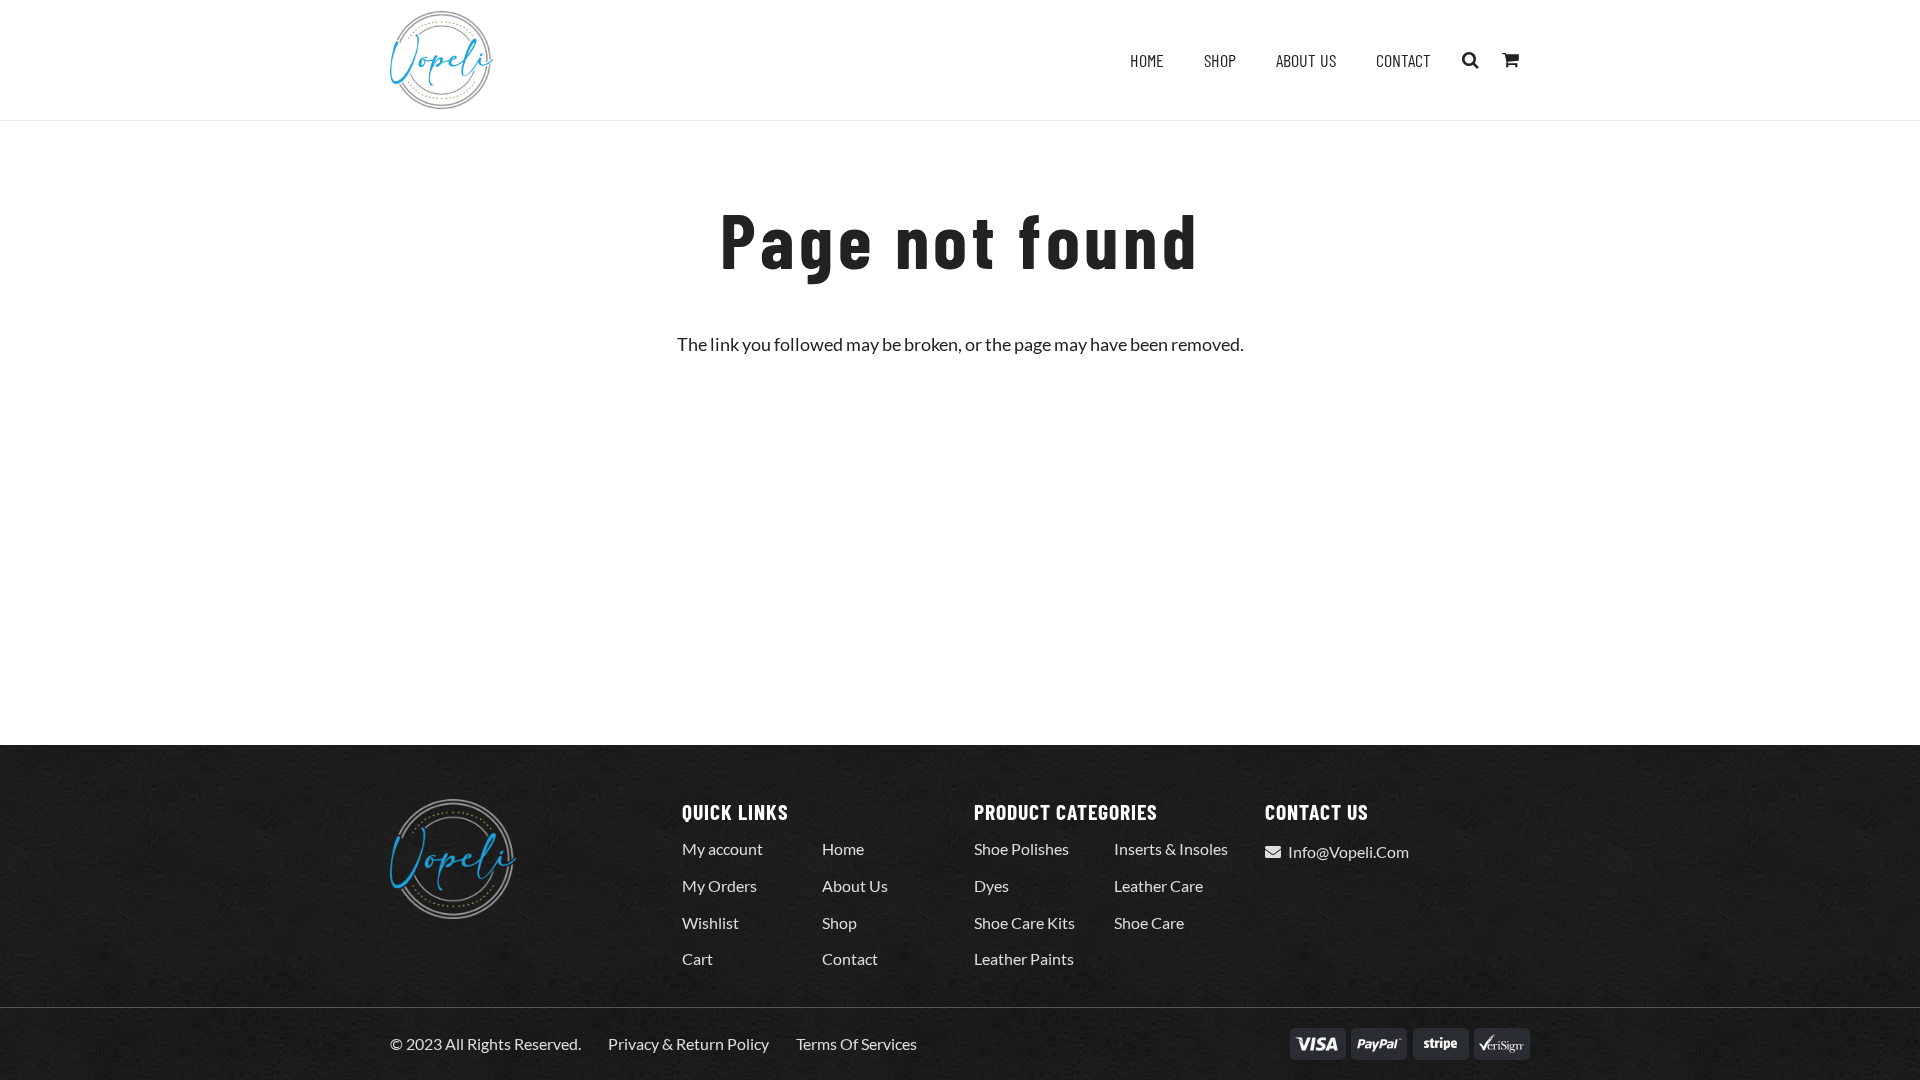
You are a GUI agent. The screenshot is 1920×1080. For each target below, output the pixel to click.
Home (843, 848)
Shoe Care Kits (1024, 922)
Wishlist (710, 922)
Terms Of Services (856, 1043)
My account (722, 848)
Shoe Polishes (1021, 848)
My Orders (719, 885)
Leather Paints (1024, 958)
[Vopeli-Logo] (441, 60)
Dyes (991, 885)
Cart (697, 958)
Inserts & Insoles (1171, 848)
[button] (1471, 60)
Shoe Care (1149, 922)
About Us (855, 885)
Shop (839, 922)
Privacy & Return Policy (688, 1043)
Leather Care (1158, 885)
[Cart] (1510, 60)
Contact (850, 958)
